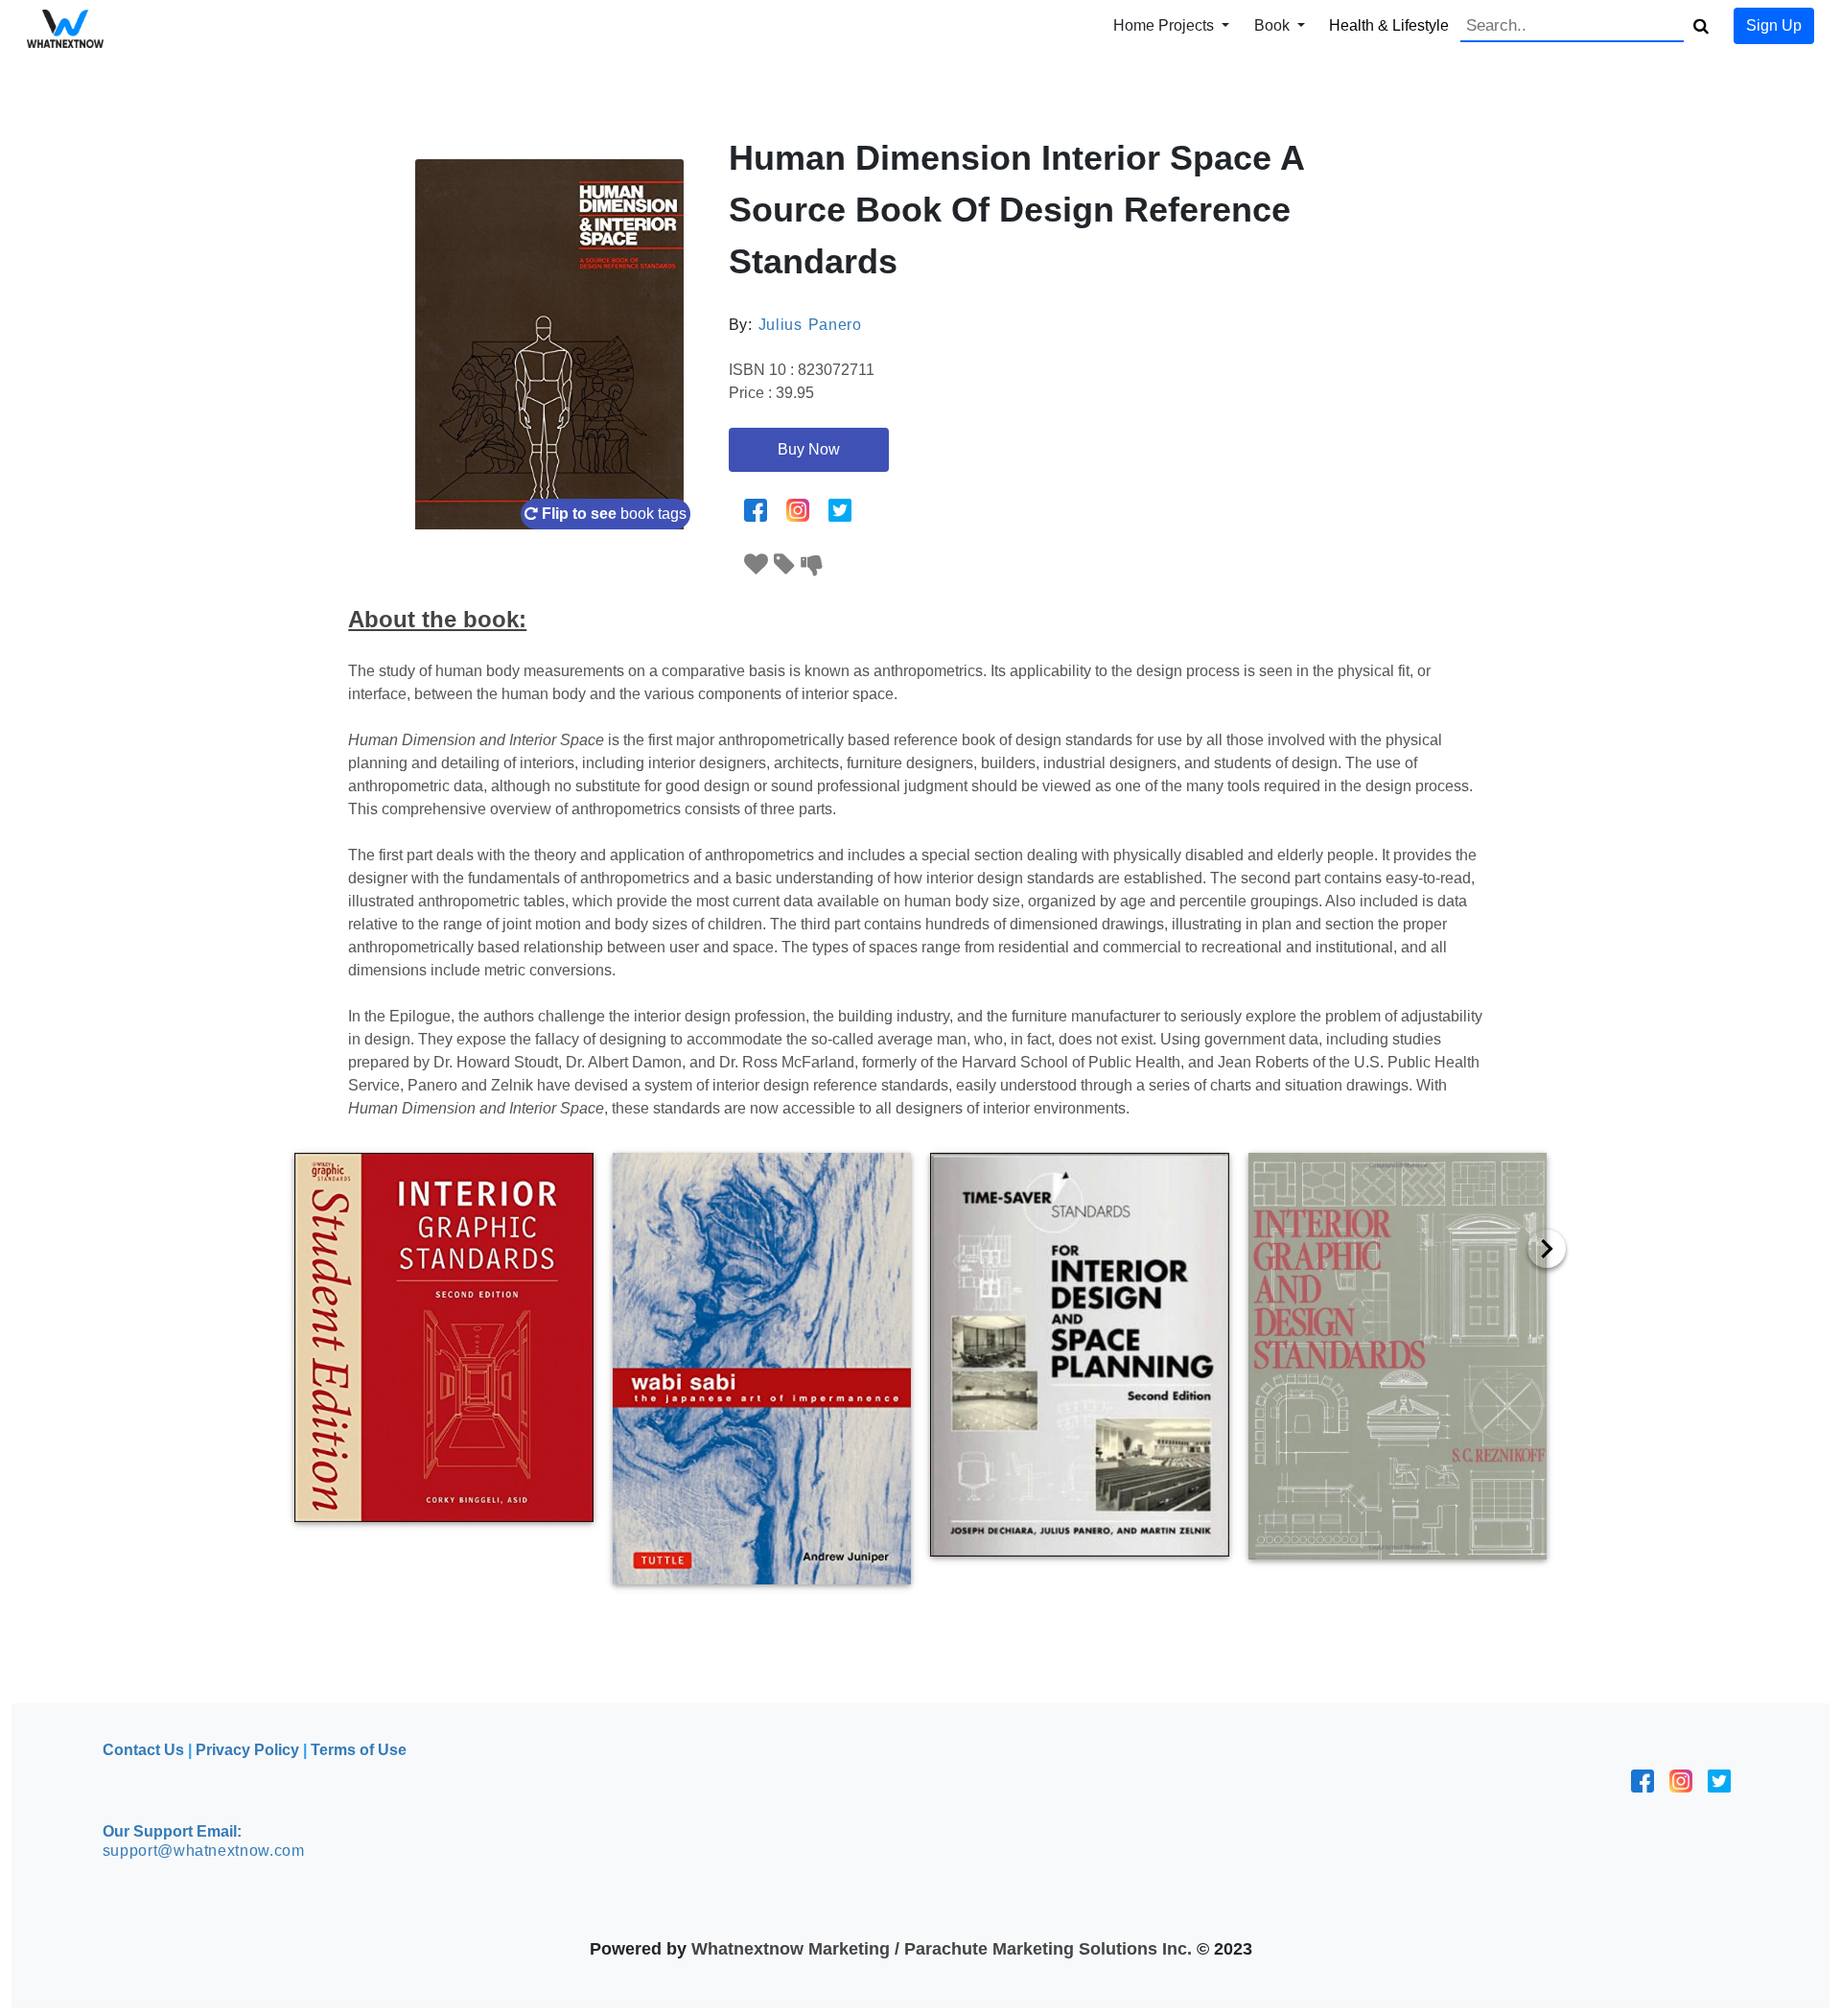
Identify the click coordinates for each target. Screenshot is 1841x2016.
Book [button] (1274, 25)
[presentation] (1547, 1249)
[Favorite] (757, 564)
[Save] (784, 564)
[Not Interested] (812, 564)
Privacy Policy (247, 1750)
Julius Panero (810, 325)
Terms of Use (359, 1750)
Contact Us (143, 1750)
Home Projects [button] (1165, 25)
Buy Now (809, 449)
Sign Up (1774, 25)
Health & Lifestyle (1389, 25)
